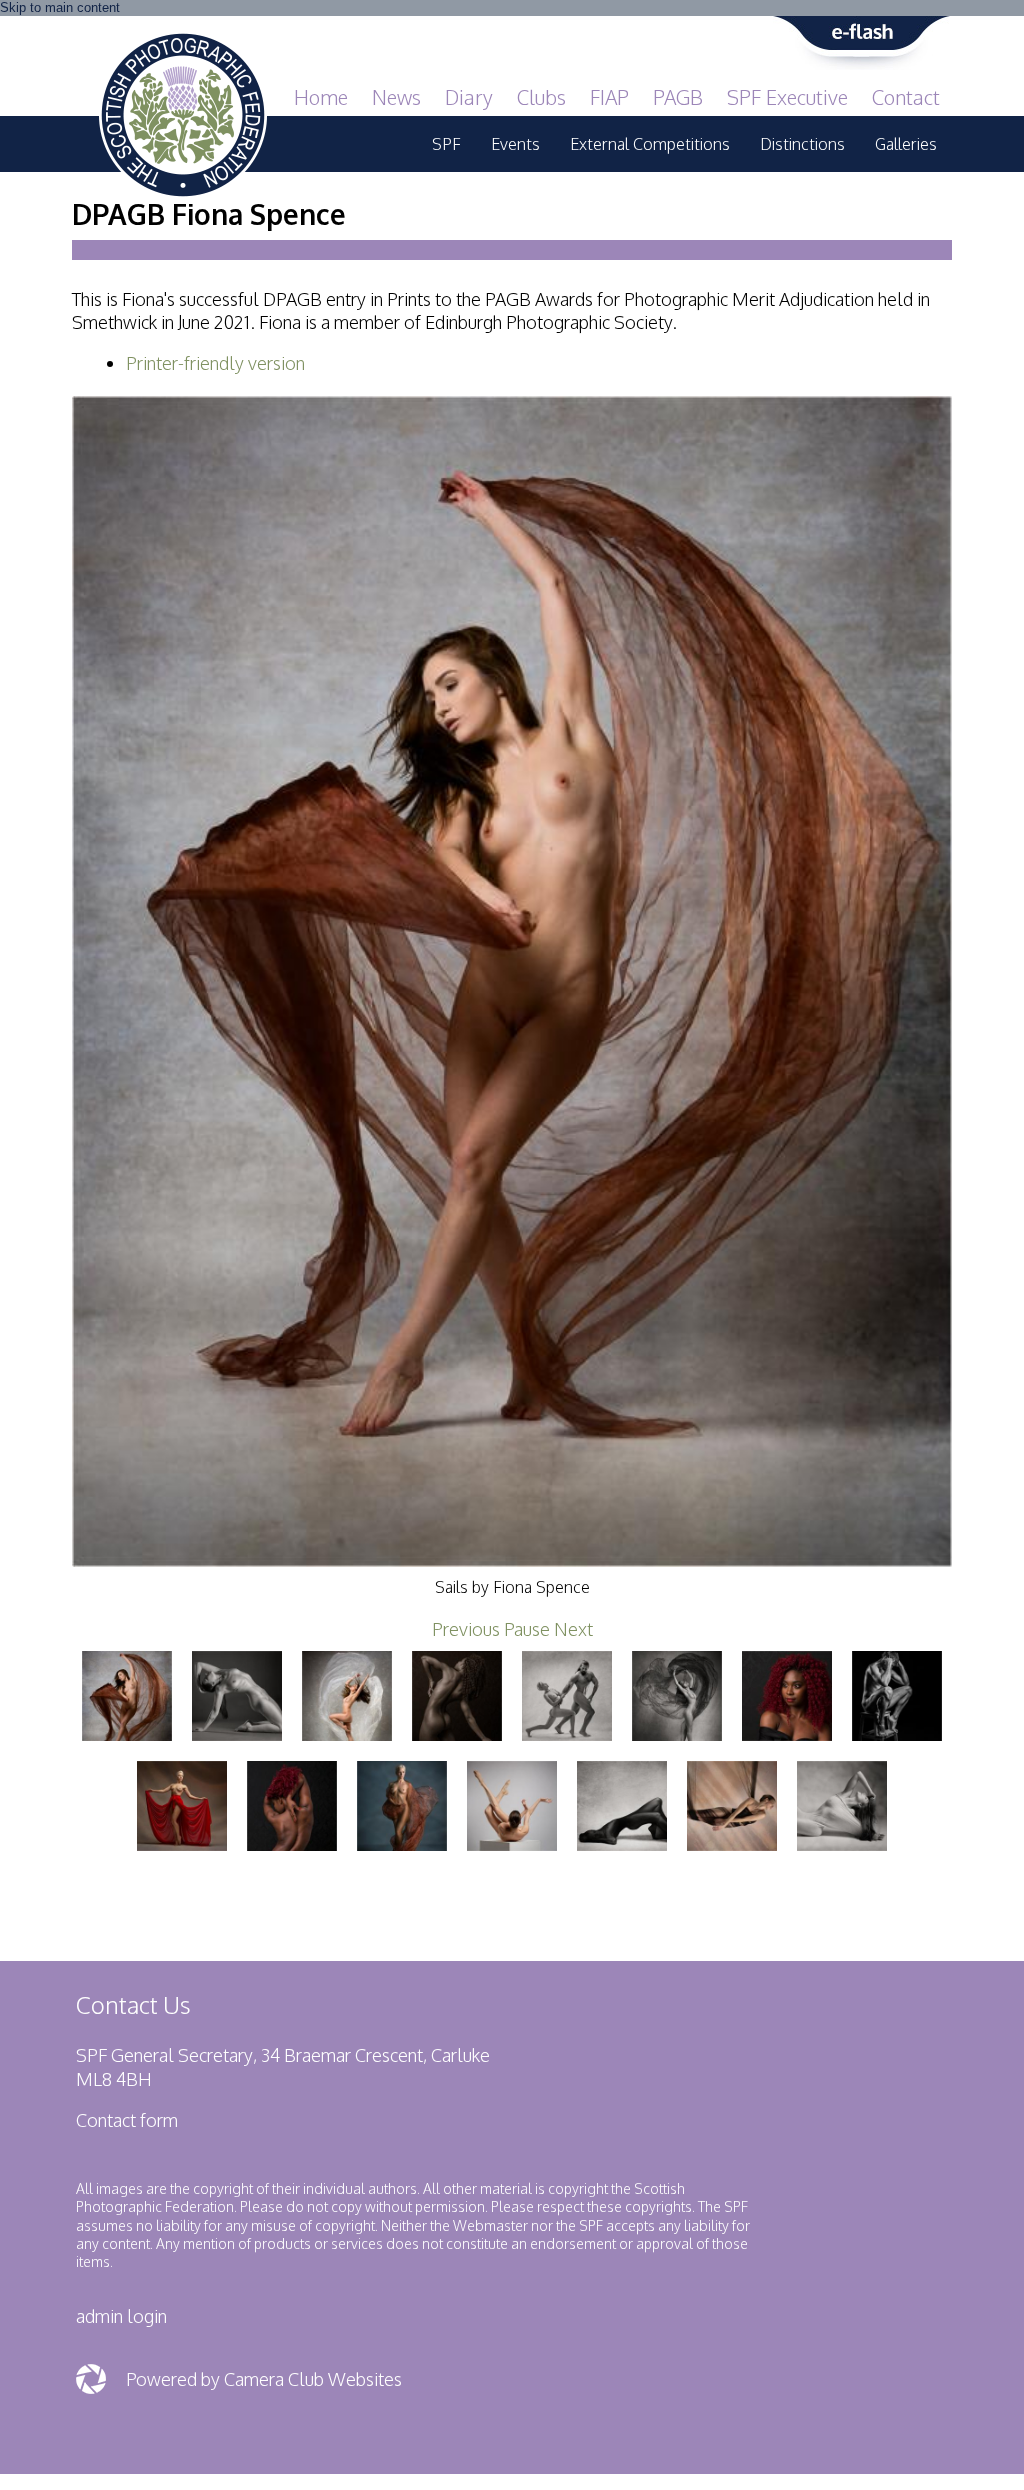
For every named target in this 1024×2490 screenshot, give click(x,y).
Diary (469, 97)
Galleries (906, 144)
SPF (446, 144)
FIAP (609, 97)
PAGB (678, 97)
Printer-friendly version (215, 363)
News (396, 97)
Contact (906, 97)
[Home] (183, 42)
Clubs (541, 97)
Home (321, 97)
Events (515, 144)
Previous (466, 1629)
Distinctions (802, 144)
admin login (121, 2316)
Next (573, 1629)
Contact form (127, 2120)
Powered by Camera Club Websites (264, 2379)
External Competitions (650, 144)
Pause (527, 1629)
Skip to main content (60, 7)
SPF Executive (787, 97)
